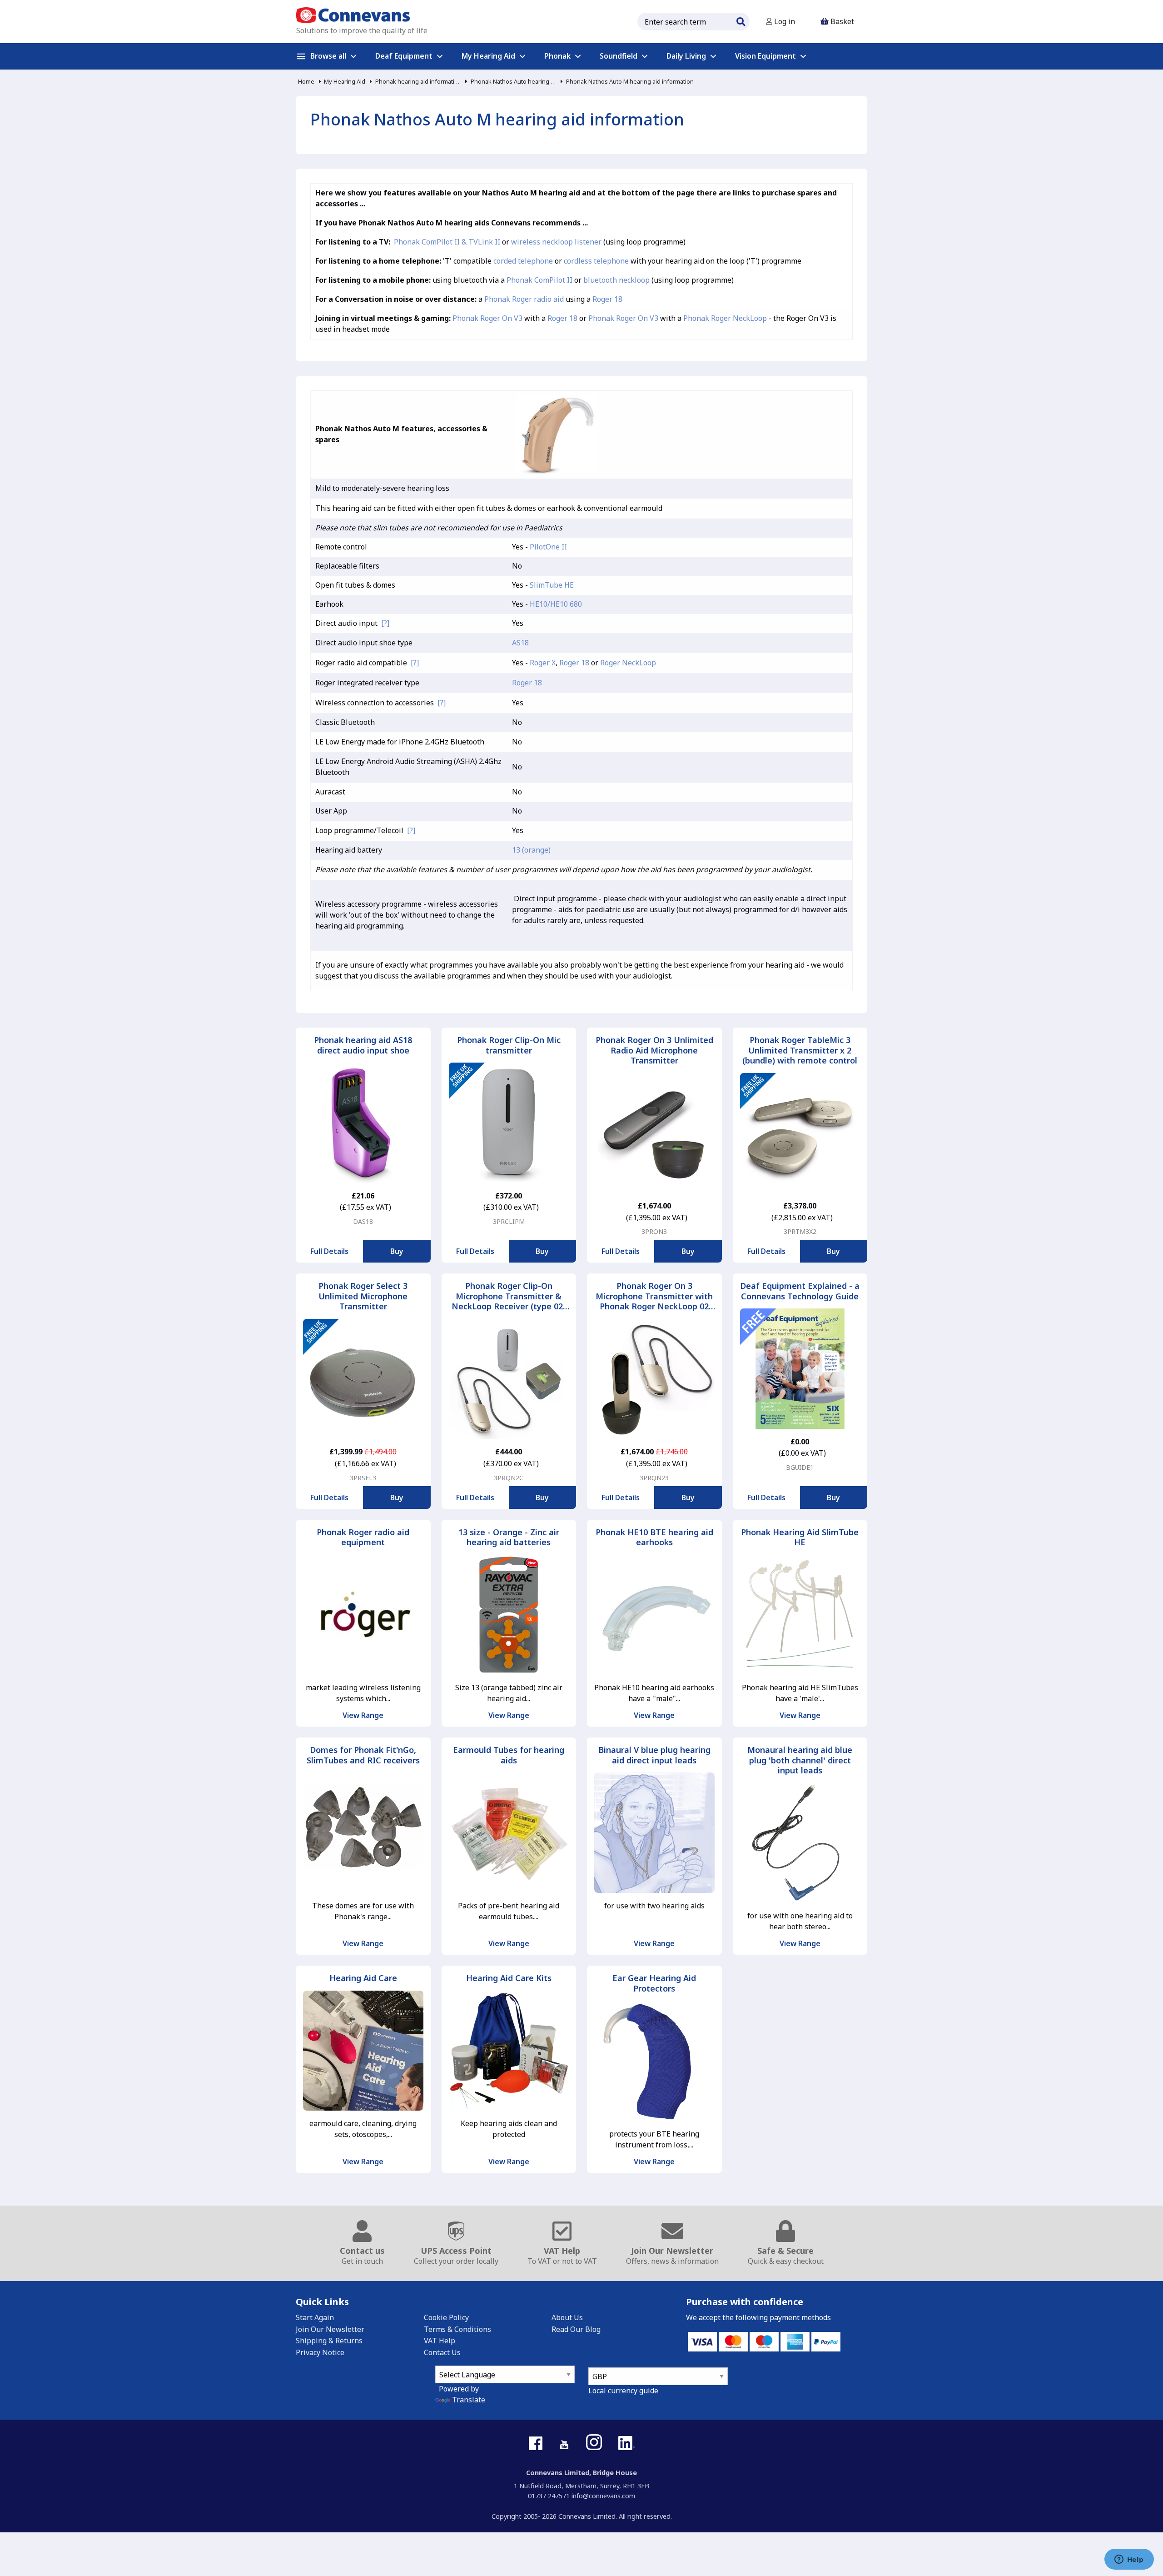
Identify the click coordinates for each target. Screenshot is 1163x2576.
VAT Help (440, 2341)
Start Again (315, 2317)
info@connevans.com (603, 2496)
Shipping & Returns (329, 2341)
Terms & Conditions (457, 2329)
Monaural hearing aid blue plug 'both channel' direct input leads (800, 1760)
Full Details (329, 1251)
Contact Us (442, 2352)
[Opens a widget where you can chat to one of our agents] (1129, 2560)
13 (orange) (531, 850)
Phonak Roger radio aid (524, 299)
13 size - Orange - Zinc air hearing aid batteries (509, 1537)
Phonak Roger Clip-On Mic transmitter (509, 1045)
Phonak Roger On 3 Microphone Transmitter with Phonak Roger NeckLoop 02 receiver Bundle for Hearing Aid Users (654, 1296)
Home (306, 81)
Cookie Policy (446, 2317)
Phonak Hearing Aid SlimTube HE (800, 1537)
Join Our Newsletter (330, 2329)
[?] (385, 623)
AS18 (520, 643)
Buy (397, 1251)
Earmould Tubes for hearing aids (509, 1755)
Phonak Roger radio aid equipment (363, 1537)
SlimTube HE (552, 585)
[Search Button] (741, 20)
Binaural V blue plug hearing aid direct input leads (654, 1755)
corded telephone (523, 261)
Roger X (543, 663)
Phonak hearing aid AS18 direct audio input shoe (363, 1045)
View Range (363, 1715)
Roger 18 (607, 299)
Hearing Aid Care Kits (509, 1978)
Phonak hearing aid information (418, 81)
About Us (567, 2317)
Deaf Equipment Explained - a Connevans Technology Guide (800, 1291)
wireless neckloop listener (556, 242)
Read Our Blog (576, 2329)
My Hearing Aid (345, 81)
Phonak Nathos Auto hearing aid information (513, 81)
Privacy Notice (320, 2352)
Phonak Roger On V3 (487, 318)
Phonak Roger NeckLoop (725, 318)
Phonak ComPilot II (539, 280)
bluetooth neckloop (616, 280)
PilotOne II (548, 547)
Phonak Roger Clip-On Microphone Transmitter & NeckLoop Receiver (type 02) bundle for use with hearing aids (509, 1296)
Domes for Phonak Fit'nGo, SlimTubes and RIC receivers (363, 1755)
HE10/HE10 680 (556, 604)
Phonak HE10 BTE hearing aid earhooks (654, 1537)
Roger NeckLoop (628, 663)
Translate (469, 2400)
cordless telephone (596, 261)
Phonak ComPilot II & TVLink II (447, 242)
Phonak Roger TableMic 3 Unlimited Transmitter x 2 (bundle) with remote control (800, 1050)
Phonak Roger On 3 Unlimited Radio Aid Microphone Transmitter (654, 1050)
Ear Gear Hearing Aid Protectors (654, 1983)
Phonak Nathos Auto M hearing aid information (630, 81)
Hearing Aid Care (363, 1978)
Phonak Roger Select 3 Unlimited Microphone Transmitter (363, 1296)
